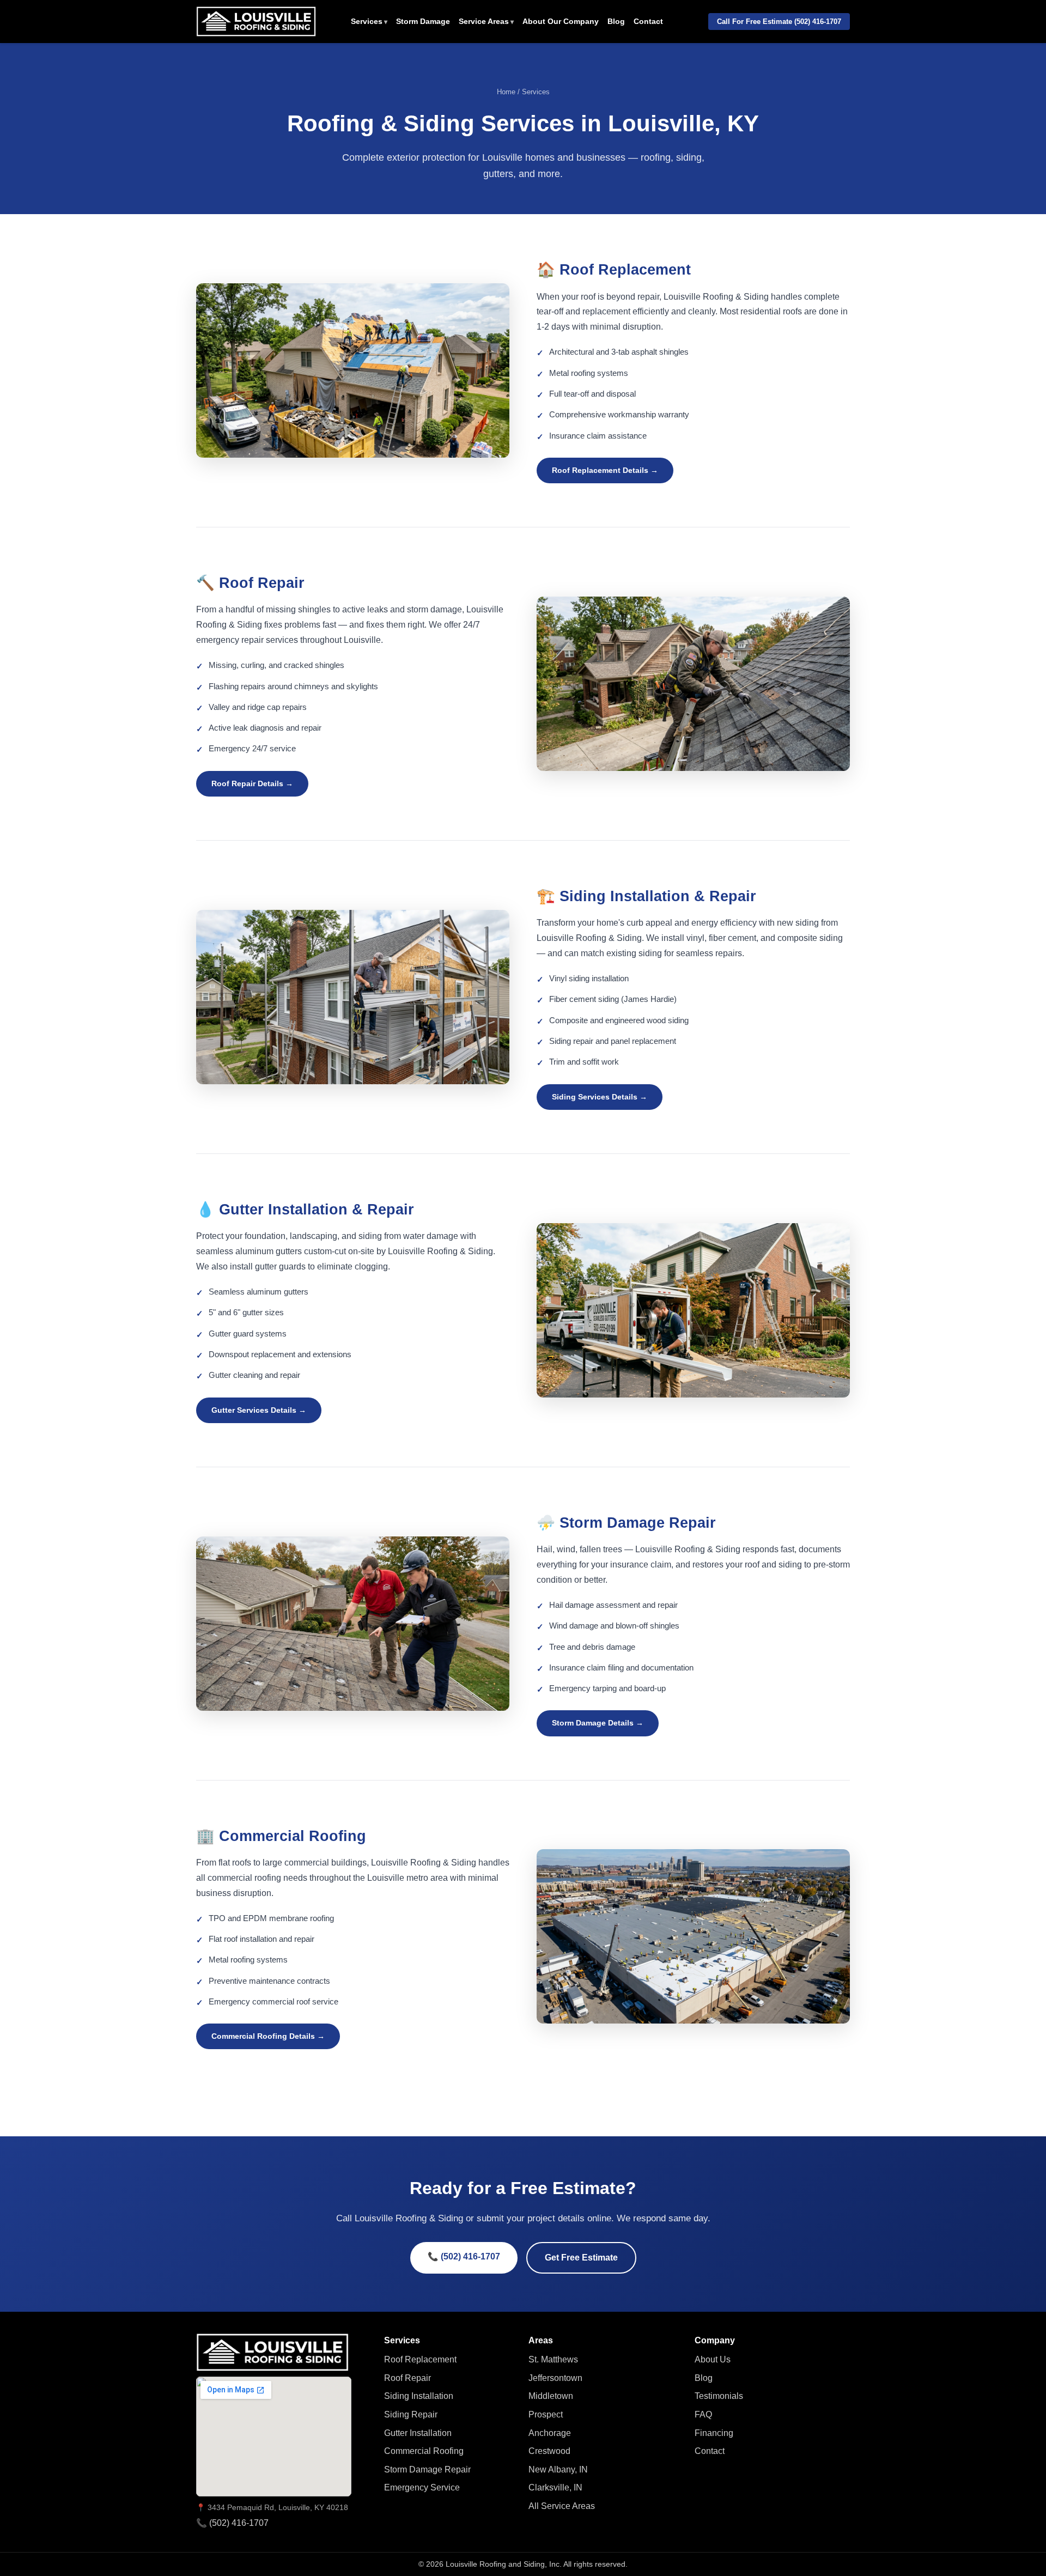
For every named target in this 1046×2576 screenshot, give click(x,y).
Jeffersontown (555, 2378)
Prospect (546, 2414)
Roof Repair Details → (252, 783)
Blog (616, 22)
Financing (714, 2433)
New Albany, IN (558, 2469)
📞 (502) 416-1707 (464, 2256)
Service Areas (484, 22)
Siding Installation (419, 2396)
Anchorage (550, 2433)
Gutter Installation (418, 2433)
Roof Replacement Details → (605, 470)
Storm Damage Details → (598, 1723)
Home (506, 92)
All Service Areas (562, 2506)
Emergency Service (422, 2487)
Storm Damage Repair (427, 2469)
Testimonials (719, 2396)
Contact (648, 22)
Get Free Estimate (581, 2258)
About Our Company (561, 22)
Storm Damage (423, 22)
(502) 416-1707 (239, 2523)
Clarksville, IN (555, 2487)
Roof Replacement (420, 2359)
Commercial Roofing (424, 2451)
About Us (713, 2359)
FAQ (703, 2414)
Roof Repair (408, 2378)
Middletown (551, 2396)
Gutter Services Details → (259, 1410)
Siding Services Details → (600, 1097)
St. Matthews (553, 2359)
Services (367, 22)
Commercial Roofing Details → (268, 2036)
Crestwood (549, 2451)
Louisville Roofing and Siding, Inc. (504, 2564)
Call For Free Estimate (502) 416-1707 (779, 22)
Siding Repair (411, 2414)
